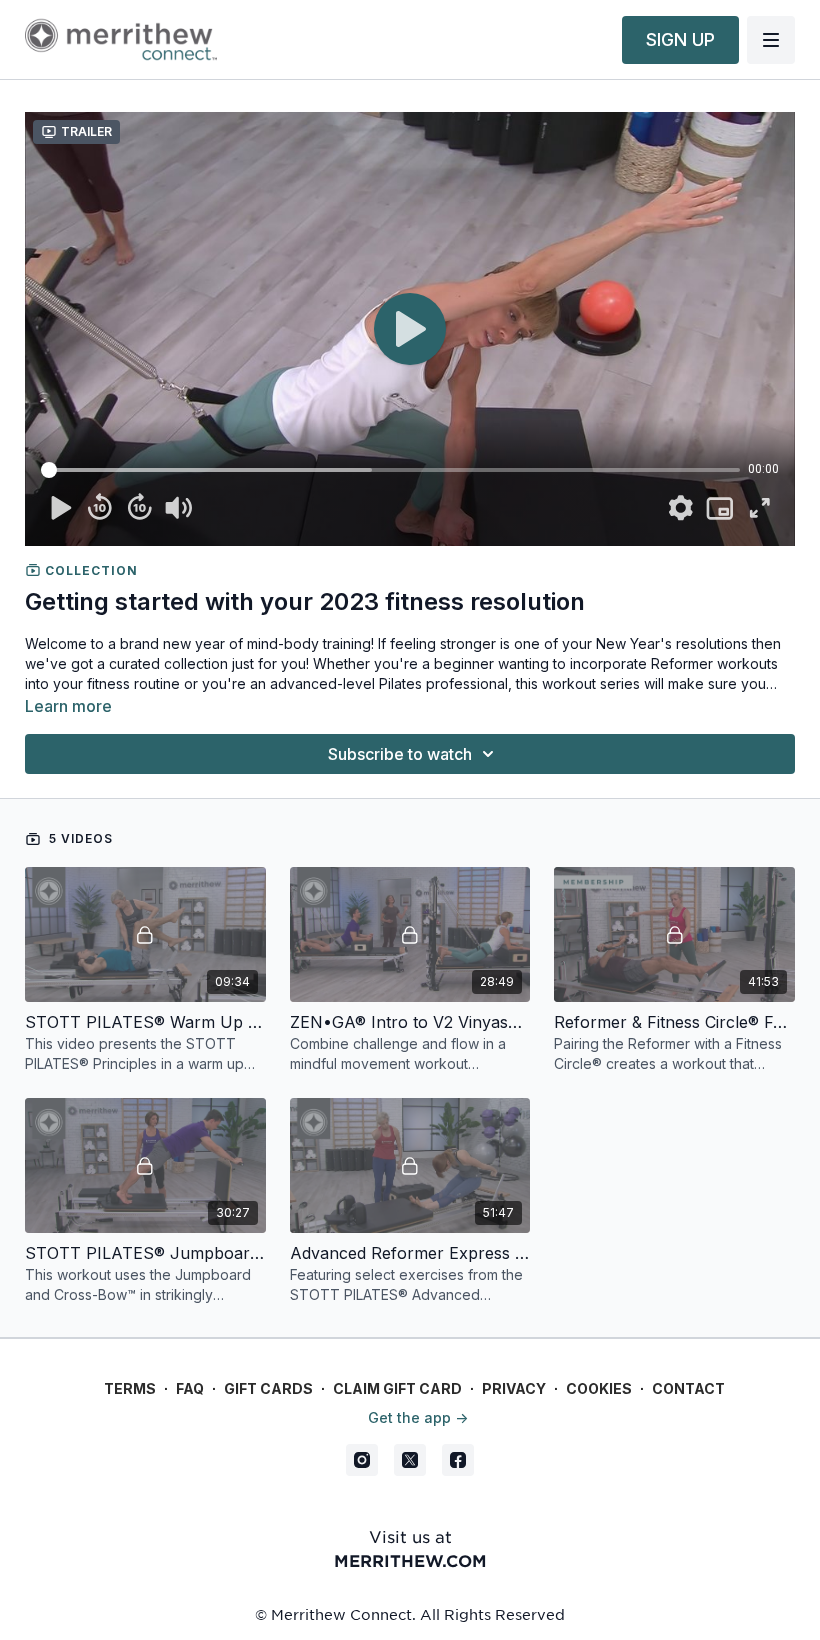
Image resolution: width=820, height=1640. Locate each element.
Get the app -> (418, 1417)
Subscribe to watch (400, 754)
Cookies (599, 1388)
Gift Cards (268, 1388)
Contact (688, 1388)
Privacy (514, 1388)
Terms (130, 1388)
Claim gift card (397, 1388)
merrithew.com (410, 1560)
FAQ (190, 1388)
